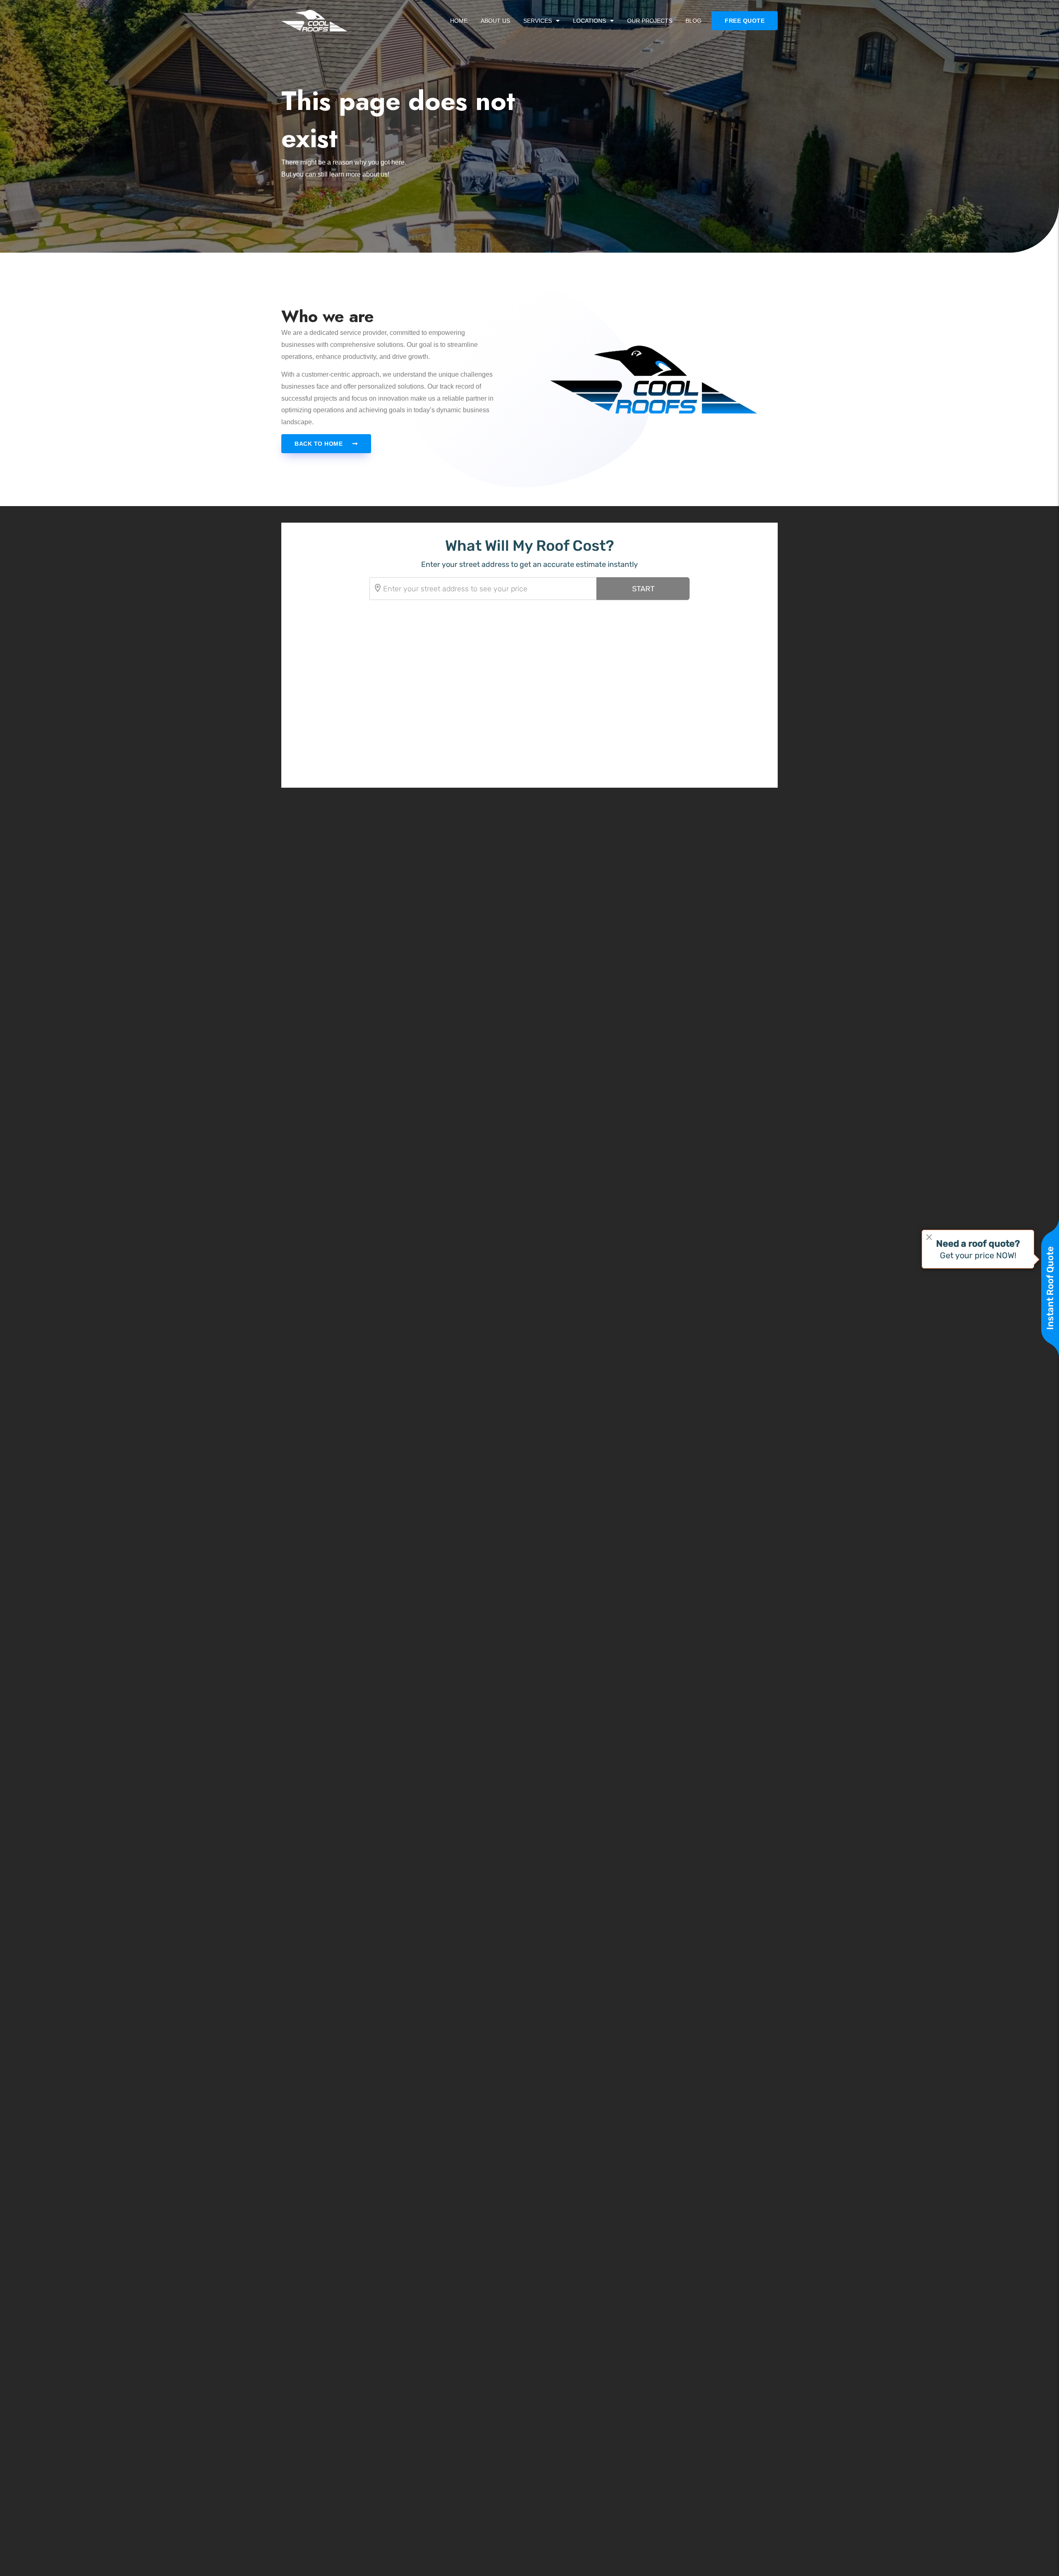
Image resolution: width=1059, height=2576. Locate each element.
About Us (495, 21)
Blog (694, 21)
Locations (589, 21)
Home (459, 21)
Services (538, 21)
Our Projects (650, 21)
